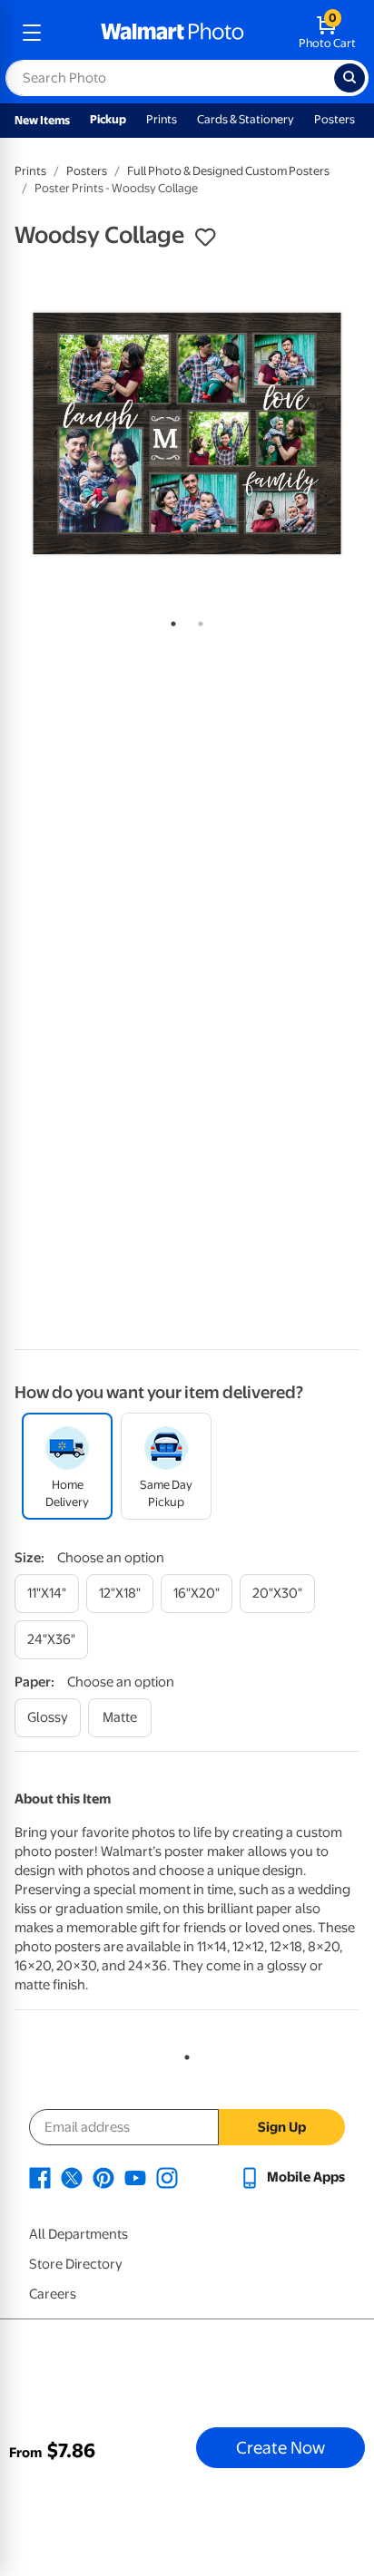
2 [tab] (197, 620)
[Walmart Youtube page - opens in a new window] (135, 2177)
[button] (205, 238)
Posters (335, 119)
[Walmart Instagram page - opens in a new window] (167, 2177)
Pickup (108, 119)
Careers (53, 2294)
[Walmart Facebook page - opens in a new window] (40, 2177)
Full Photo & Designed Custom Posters (228, 171)
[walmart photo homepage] (172, 33)
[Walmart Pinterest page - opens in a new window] (103, 2177)
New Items (42, 120)
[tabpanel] (187, 433)
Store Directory (76, 2264)
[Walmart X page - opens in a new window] (72, 2177)
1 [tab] (170, 620)
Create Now (280, 2447)
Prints (162, 119)
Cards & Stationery (246, 119)
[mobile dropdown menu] (32, 33)
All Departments (79, 2234)
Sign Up (282, 2127)
